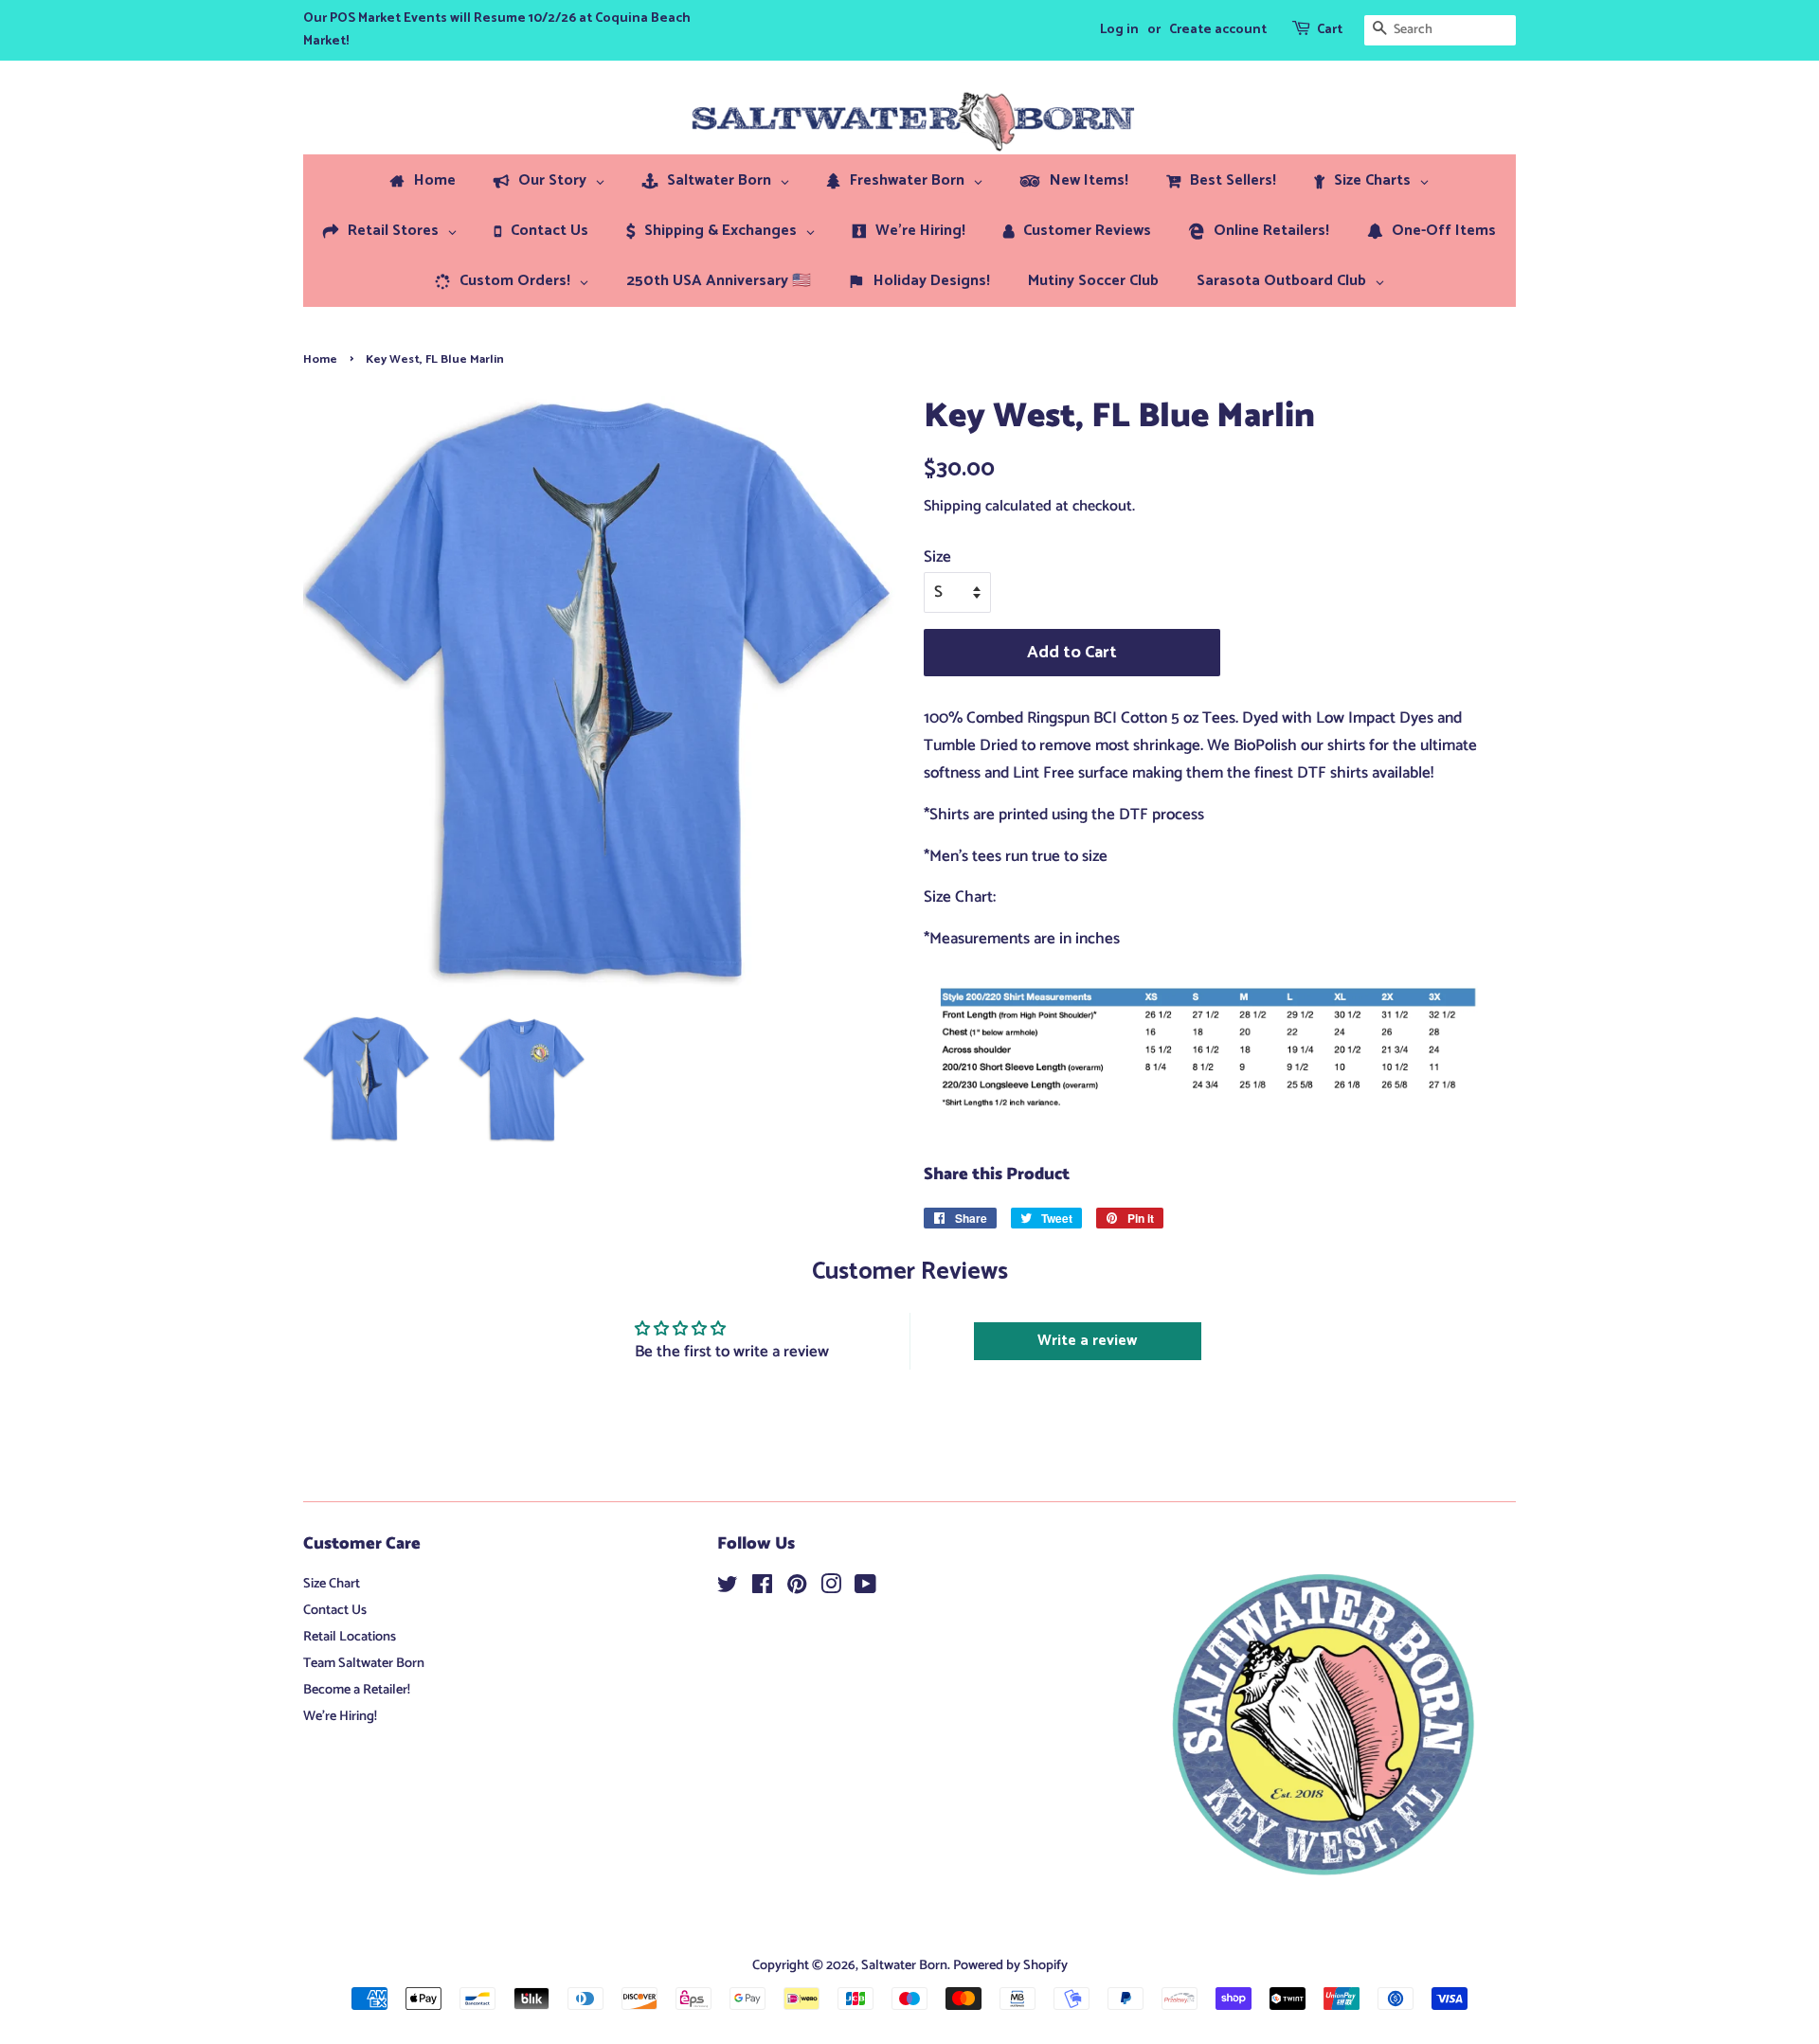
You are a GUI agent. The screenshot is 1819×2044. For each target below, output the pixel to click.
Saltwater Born (904, 1965)
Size (937, 557)
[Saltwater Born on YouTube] (865, 1588)
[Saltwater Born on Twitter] (728, 1588)
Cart (1330, 30)
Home (320, 359)
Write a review (1087, 1341)
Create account (1218, 30)
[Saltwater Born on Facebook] (762, 1588)
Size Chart (332, 1584)
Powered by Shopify (1010, 1965)
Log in (1119, 30)
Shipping (953, 506)
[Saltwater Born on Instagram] (831, 1588)
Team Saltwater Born (364, 1663)
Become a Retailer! (357, 1690)
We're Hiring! (340, 1716)
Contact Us (335, 1610)
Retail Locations (350, 1637)
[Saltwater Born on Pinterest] (797, 1588)
